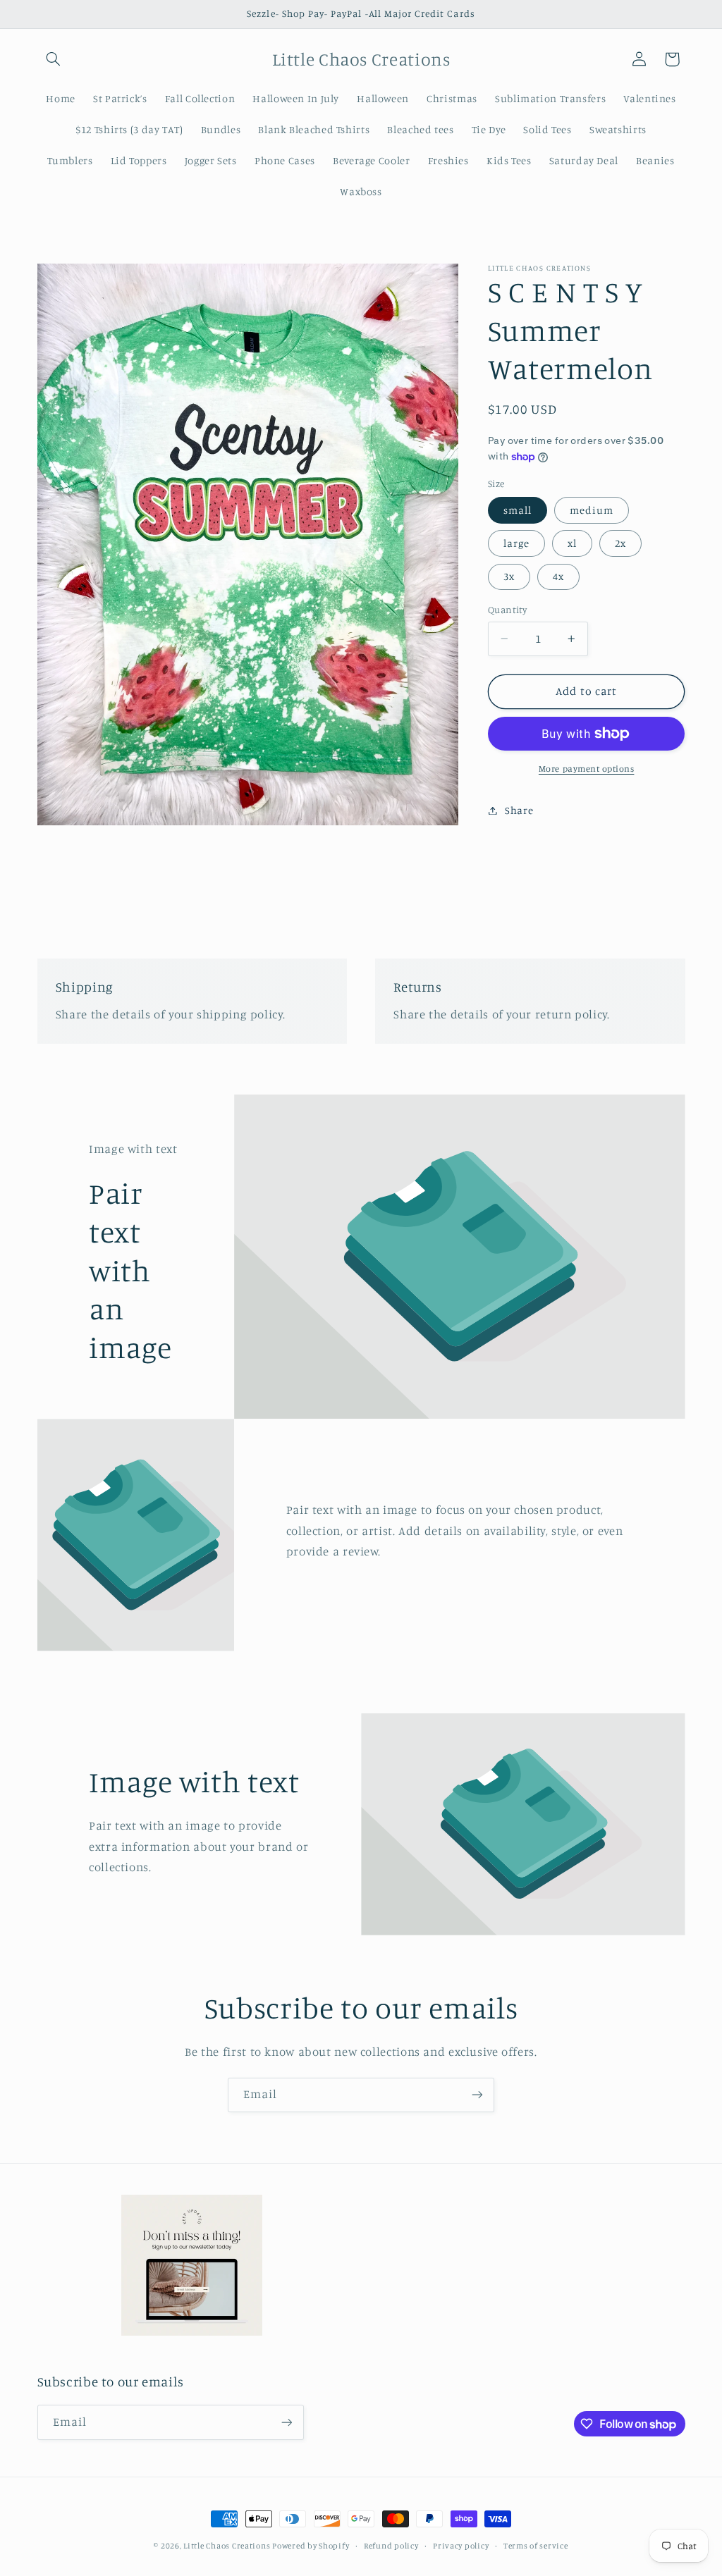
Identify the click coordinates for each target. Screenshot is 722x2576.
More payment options (587, 769)
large (516, 543)
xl (572, 543)
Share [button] (519, 810)
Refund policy (391, 2546)
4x (558, 576)
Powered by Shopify (311, 2546)
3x (509, 576)
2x (620, 543)
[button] (54, 59)
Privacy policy (461, 2546)
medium (592, 510)
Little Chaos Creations (228, 2546)
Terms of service (536, 2546)
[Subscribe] (477, 2095)
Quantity (507, 610)
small (518, 510)
